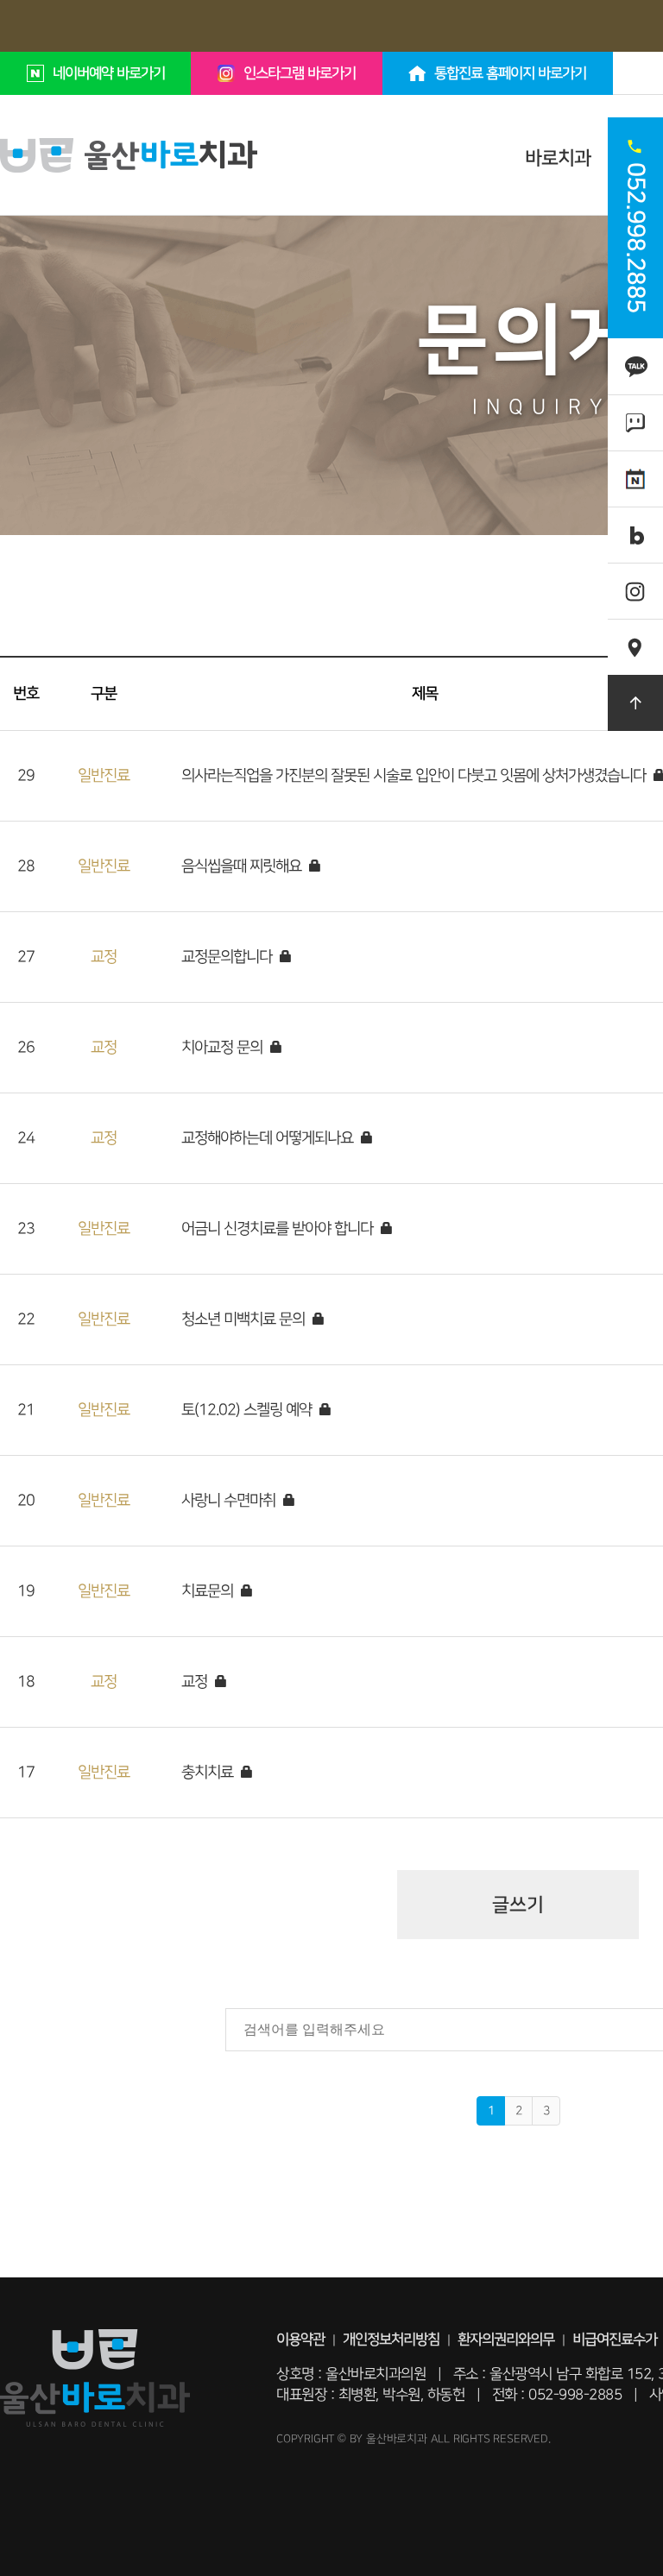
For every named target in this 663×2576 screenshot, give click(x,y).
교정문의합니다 (228, 957)
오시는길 (635, 637)
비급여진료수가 (615, 2340)
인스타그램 (635, 581)
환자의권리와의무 (506, 2340)
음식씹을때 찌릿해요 (243, 866)
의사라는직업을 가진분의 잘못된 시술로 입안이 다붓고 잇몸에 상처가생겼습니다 (415, 775)
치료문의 (209, 1591)
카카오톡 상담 (635, 365)
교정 (196, 1682)
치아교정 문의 (224, 1047)
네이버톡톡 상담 (635, 422)
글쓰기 (518, 1905)
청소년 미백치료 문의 (245, 1319)
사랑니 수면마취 (230, 1500)
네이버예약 (635, 469)
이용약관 (300, 2340)
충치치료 (209, 1772)
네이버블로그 (635, 535)
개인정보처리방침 (391, 2340)
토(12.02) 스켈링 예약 (248, 1410)
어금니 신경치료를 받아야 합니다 (279, 1228)
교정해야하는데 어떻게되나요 (269, 1138)
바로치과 (558, 158)
